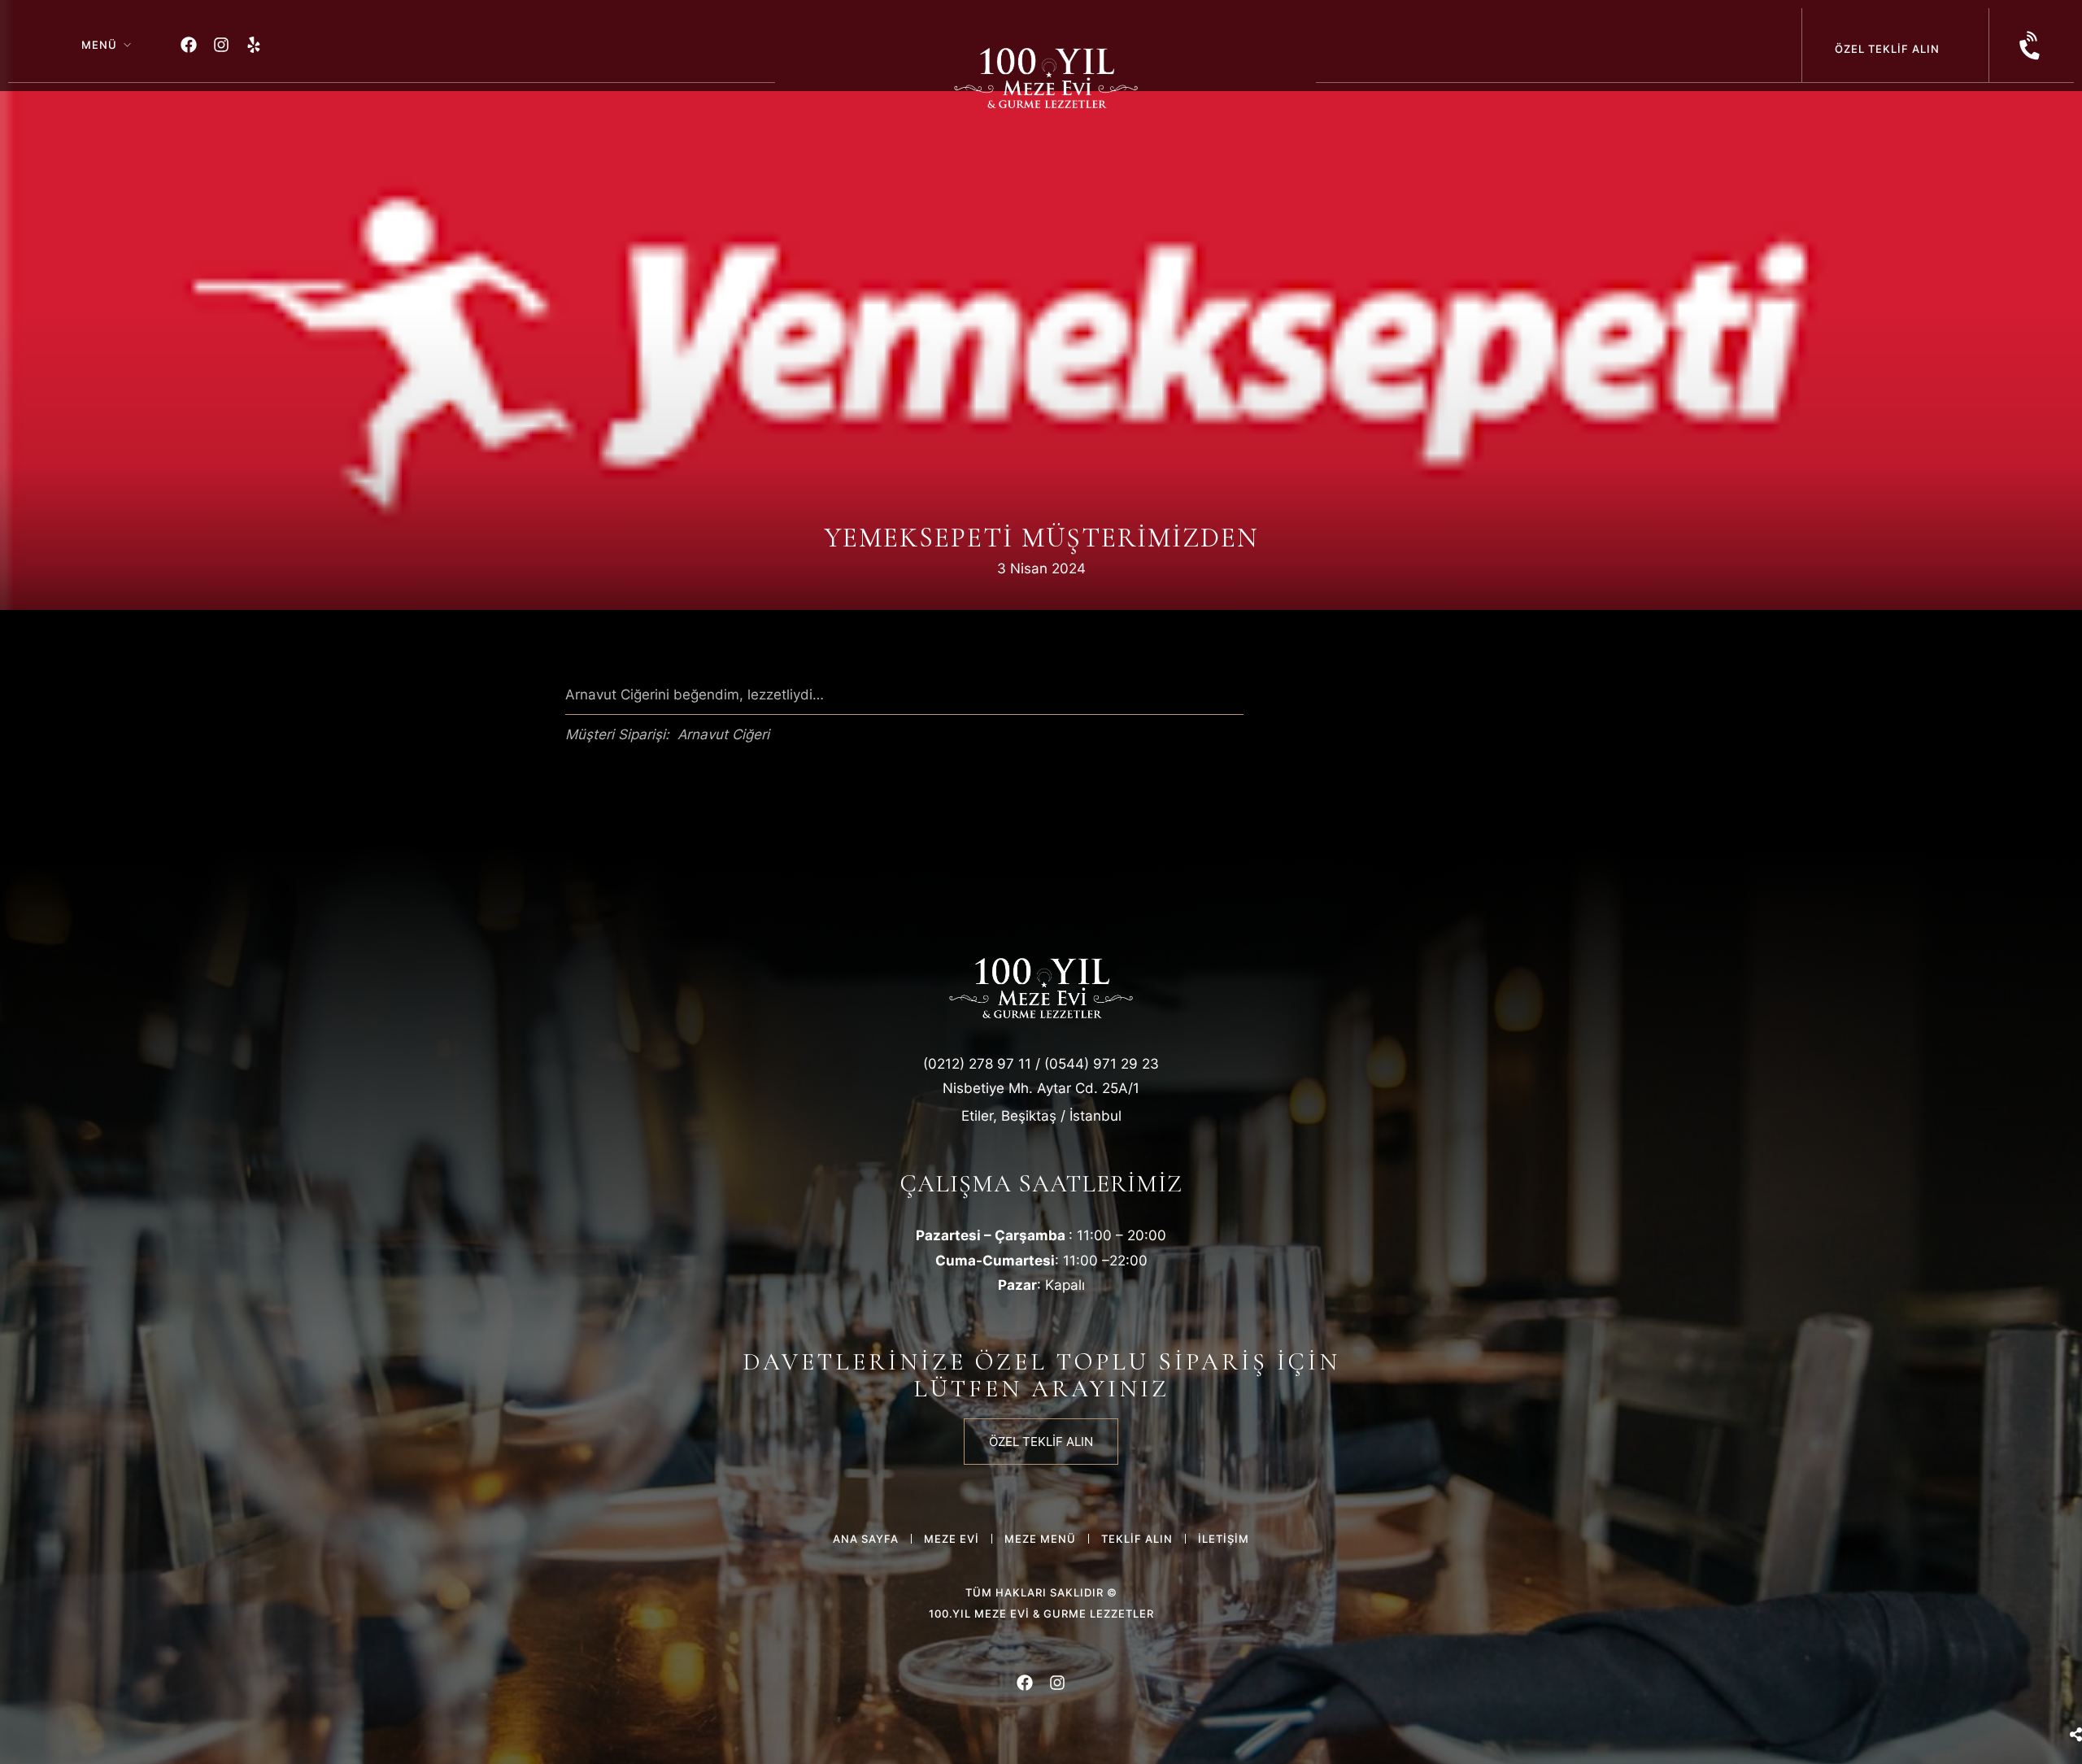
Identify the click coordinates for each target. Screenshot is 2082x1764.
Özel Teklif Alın (1887, 49)
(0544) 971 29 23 (1102, 1064)
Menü (99, 45)
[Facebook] (189, 45)
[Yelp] (254, 45)
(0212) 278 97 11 (977, 1064)
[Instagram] (221, 45)
